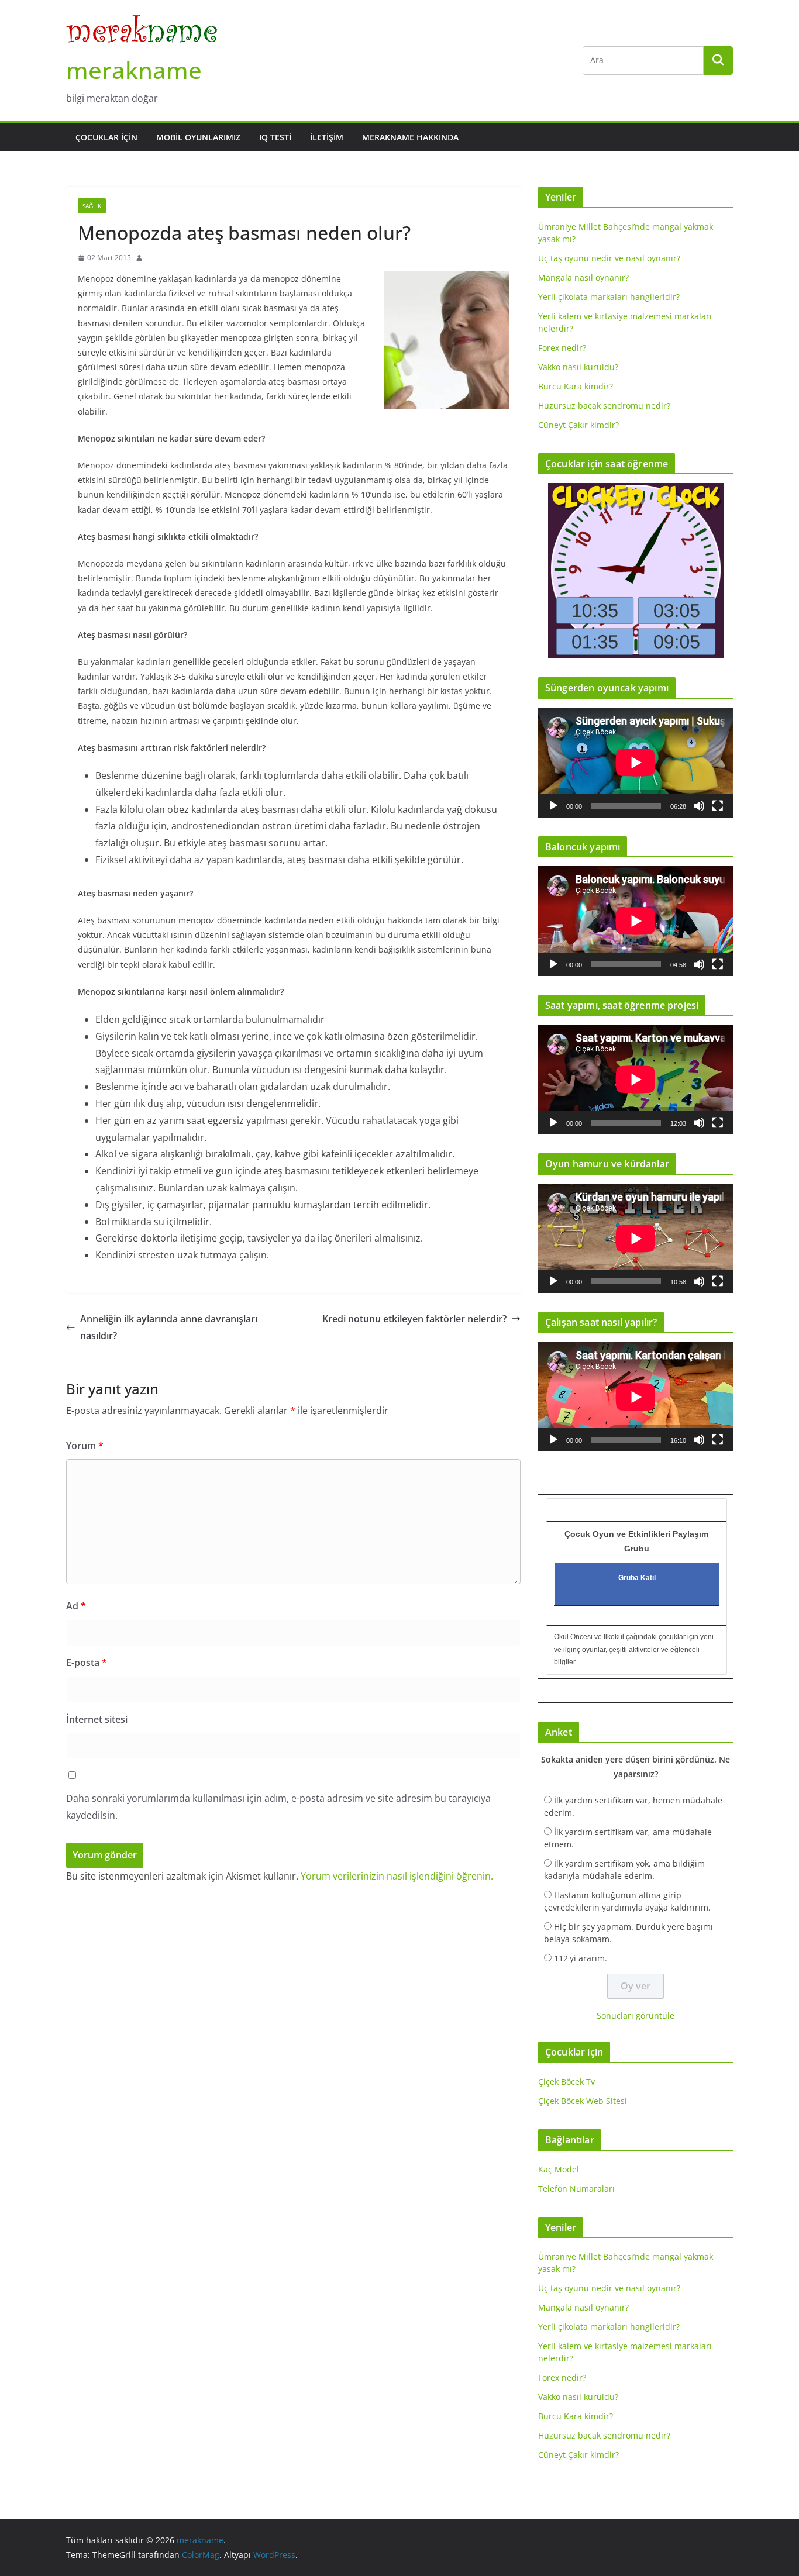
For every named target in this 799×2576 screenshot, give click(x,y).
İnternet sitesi (97, 1719)
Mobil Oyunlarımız (198, 137)
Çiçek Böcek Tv (566, 2082)
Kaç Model (559, 2169)
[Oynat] (553, 806)
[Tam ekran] (718, 806)
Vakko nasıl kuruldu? (578, 367)
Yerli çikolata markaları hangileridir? (609, 297)
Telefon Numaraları (576, 2189)
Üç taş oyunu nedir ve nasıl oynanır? (609, 258)
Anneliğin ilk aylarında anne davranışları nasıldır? (169, 1327)
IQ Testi (275, 137)
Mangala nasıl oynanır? (583, 277)
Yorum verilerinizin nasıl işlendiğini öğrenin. (397, 1876)
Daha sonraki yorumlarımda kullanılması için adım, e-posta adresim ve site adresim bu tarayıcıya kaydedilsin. (278, 1807)
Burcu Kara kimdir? (576, 386)
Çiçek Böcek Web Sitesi (583, 2101)
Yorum (85, 1446)
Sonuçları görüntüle (636, 2015)
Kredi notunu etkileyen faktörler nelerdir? (414, 1319)
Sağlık (92, 206)
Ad (76, 1606)
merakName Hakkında (410, 137)
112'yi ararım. (581, 1958)
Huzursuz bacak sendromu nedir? (604, 406)
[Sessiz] (699, 806)
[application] (636, 762)
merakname (134, 70)
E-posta (87, 1663)
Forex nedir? (562, 348)
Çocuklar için (106, 137)
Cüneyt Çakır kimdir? (578, 425)
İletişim (327, 137)
